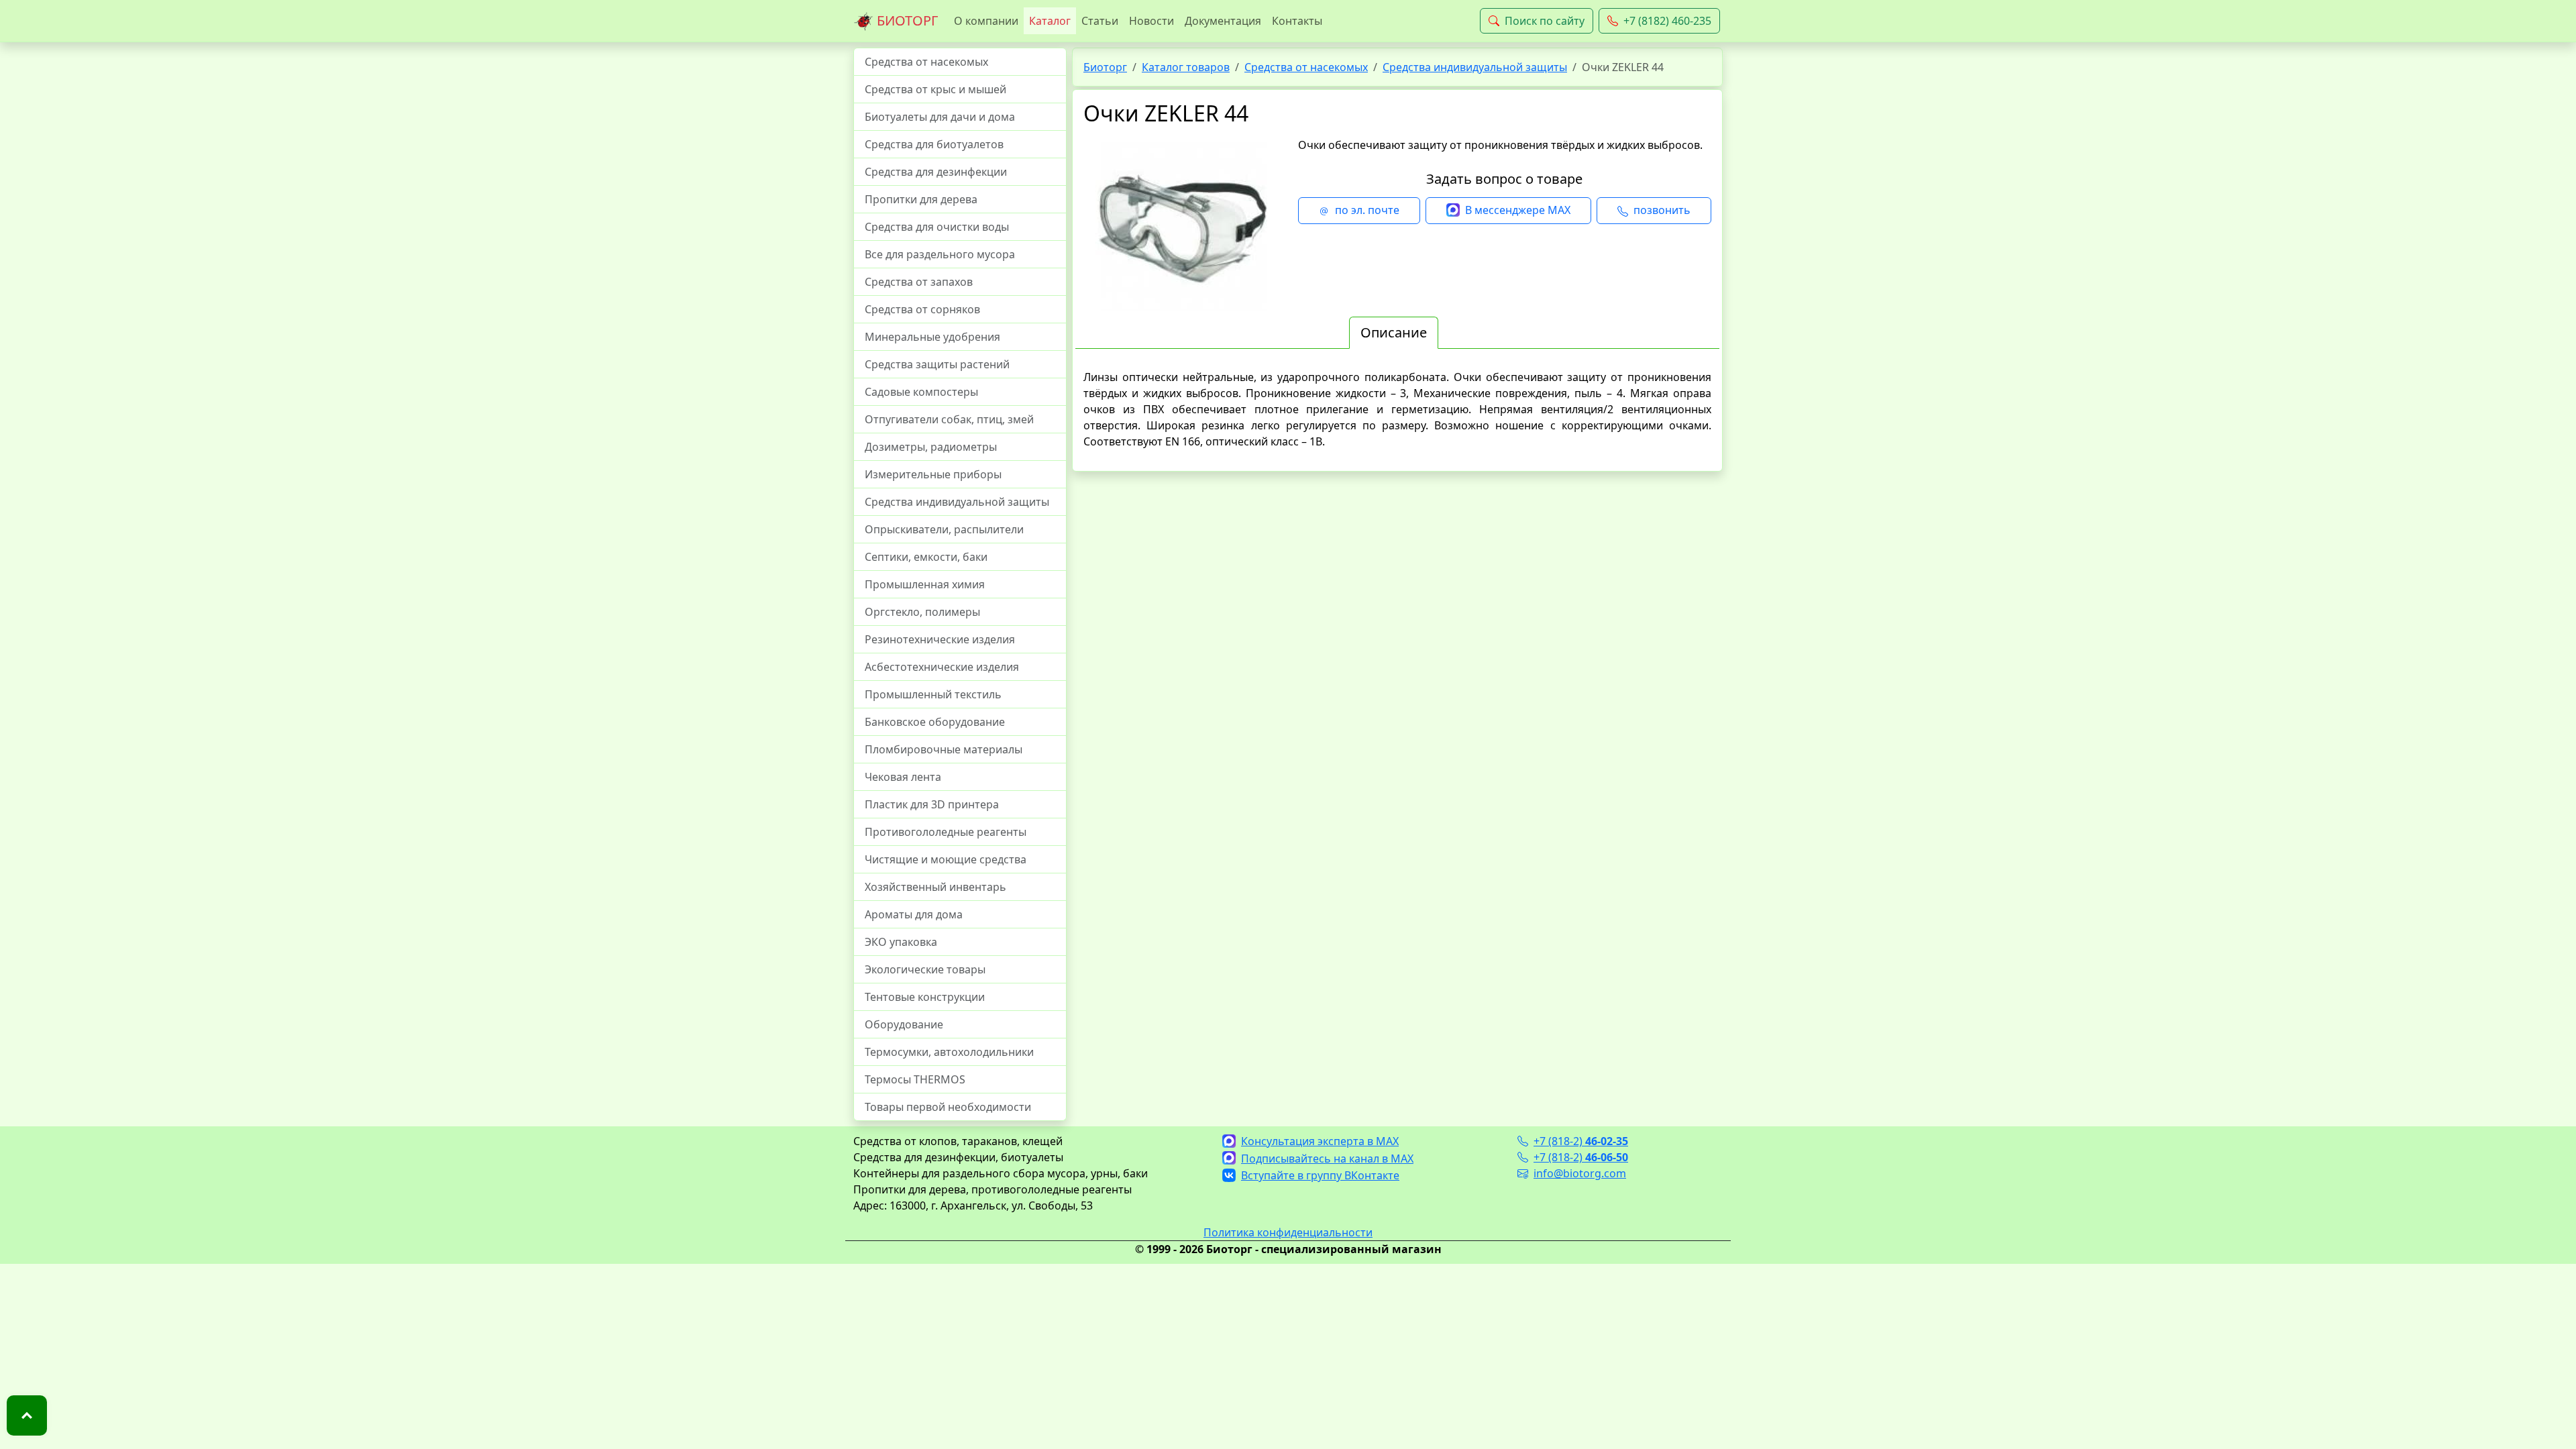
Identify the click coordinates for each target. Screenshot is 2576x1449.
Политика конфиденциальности (1288, 1232)
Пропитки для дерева (921, 199)
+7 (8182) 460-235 (1667, 21)
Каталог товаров (1186, 67)
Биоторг (1105, 67)
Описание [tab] (1394, 332)
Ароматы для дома (914, 914)
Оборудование (904, 1024)
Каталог (1050, 21)
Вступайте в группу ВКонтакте (1320, 1175)
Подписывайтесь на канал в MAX (1327, 1159)
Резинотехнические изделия (940, 639)
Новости (1151, 21)
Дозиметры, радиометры (931, 447)
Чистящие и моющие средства (946, 859)
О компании (986, 21)
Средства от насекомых (926, 62)
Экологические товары (925, 969)
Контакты (1297, 21)
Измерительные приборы (933, 474)
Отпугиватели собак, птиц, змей (949, 419)
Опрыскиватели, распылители (944, 529)
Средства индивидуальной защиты (957, 502)
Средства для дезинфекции (936, 172)
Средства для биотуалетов (934, 144)
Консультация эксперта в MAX (1320, 1141)
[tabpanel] (1397, 409)
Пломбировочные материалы (944, 749)
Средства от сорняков (922, 309)
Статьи (1100, 21)
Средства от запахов (919, 282)
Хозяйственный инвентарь (935, 887)
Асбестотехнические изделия (942, 667)
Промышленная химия (925, 584)
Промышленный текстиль (933, 694)
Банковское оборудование (935, 722)
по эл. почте (1367, 210)
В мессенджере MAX (1518, 210)
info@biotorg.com (1580, 1173)
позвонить (1662, 210)
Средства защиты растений (937, 364)
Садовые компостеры (921, 392)
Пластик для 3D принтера (932, 804)
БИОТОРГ (906, 20)
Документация (1223, 21)
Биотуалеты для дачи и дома (940, 117)
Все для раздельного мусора (940, 254)
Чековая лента (903, 777)
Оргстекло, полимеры (922, 612)
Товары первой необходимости (948, 1107)
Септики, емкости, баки (926, 557)
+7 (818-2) (1581, 1141)
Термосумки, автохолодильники (949, 1052)
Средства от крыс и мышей (935, 89)
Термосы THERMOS (915, 1079)
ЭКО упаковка (901, 942)
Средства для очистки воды (937, 227)
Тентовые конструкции (925, 997)
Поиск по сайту (1545, 21)
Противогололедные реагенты (946, 832)
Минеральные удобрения (932, 337)
